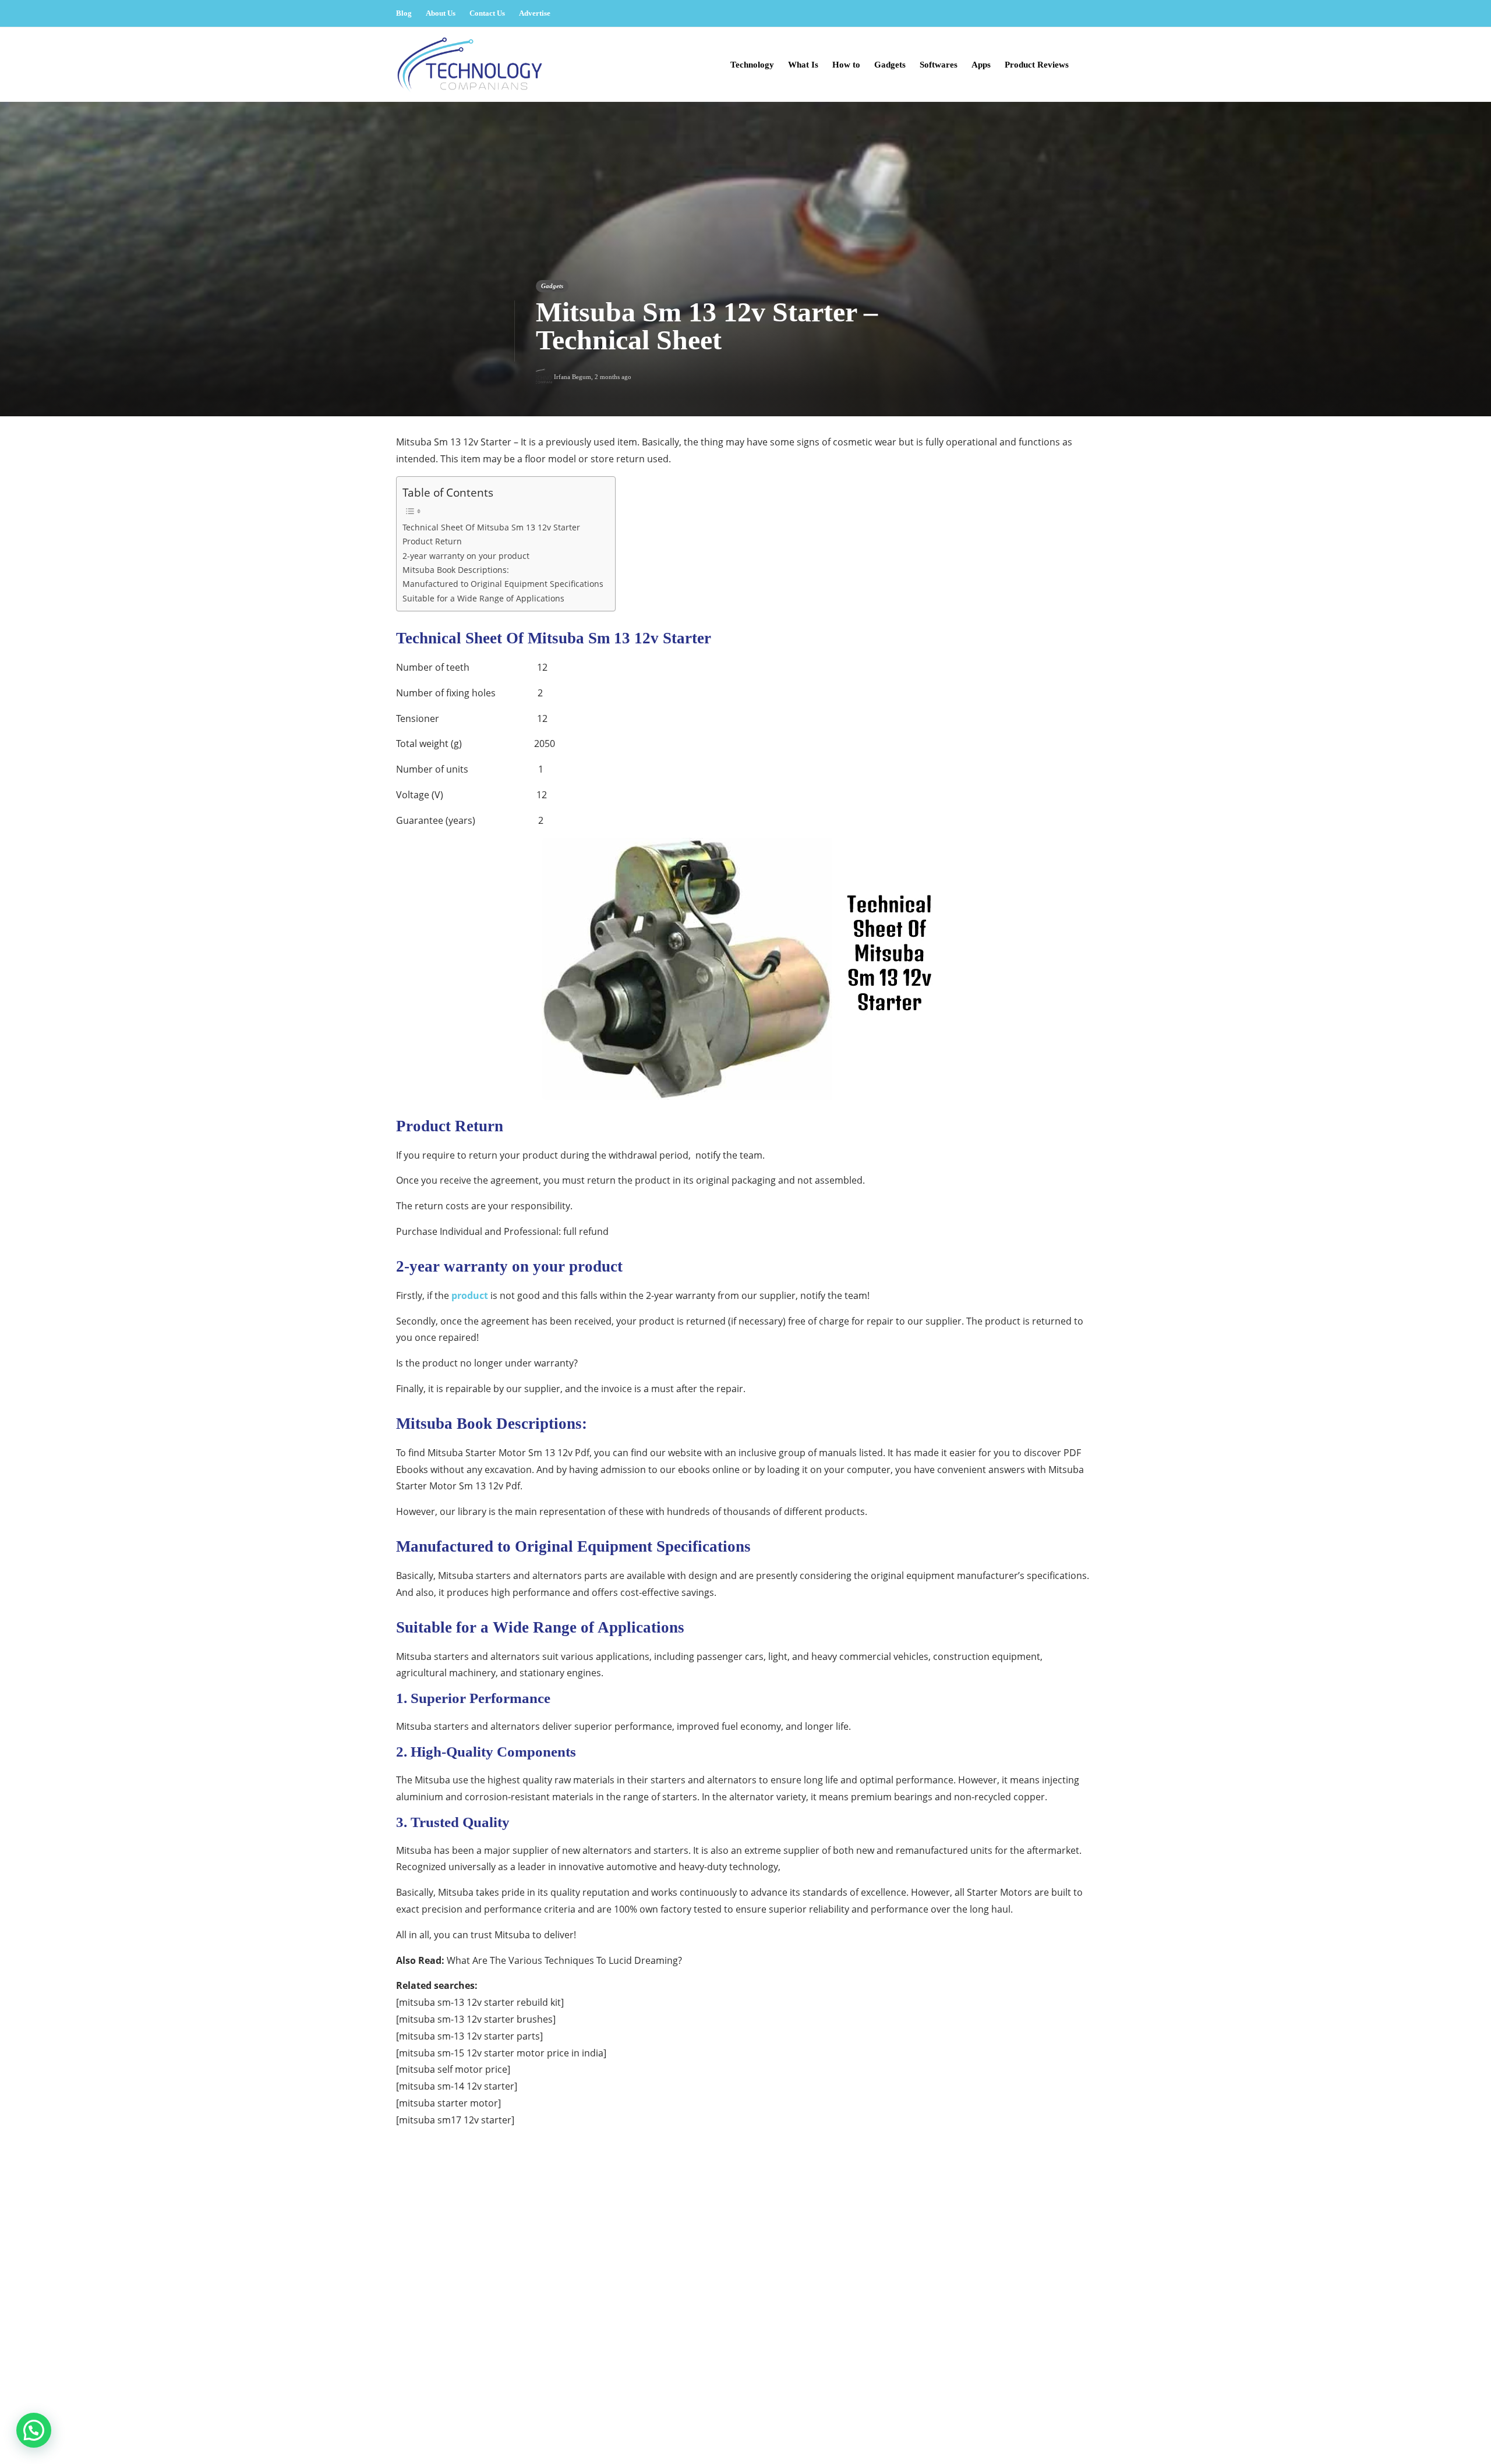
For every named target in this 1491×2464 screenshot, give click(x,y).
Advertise (535, 13)
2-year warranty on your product (466, 556)
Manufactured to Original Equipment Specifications (503, 584)
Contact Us (487, 13)
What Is (803, 65)
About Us (441, 13)
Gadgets (890, 65)
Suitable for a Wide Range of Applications (483, 598)
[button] (34, 2430)
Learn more (438, 2349)
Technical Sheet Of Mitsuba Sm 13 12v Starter (491, 527)
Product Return (432, 541)
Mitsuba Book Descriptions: (456, 570)
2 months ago (613, 377)
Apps (981, 65)
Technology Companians (1055, 2417)
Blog (404, 13)
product (470, 1295)
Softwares (939, 65)
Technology (752, 65)
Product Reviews (1037, 65)
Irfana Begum (573, 377)
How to (846, 65)
